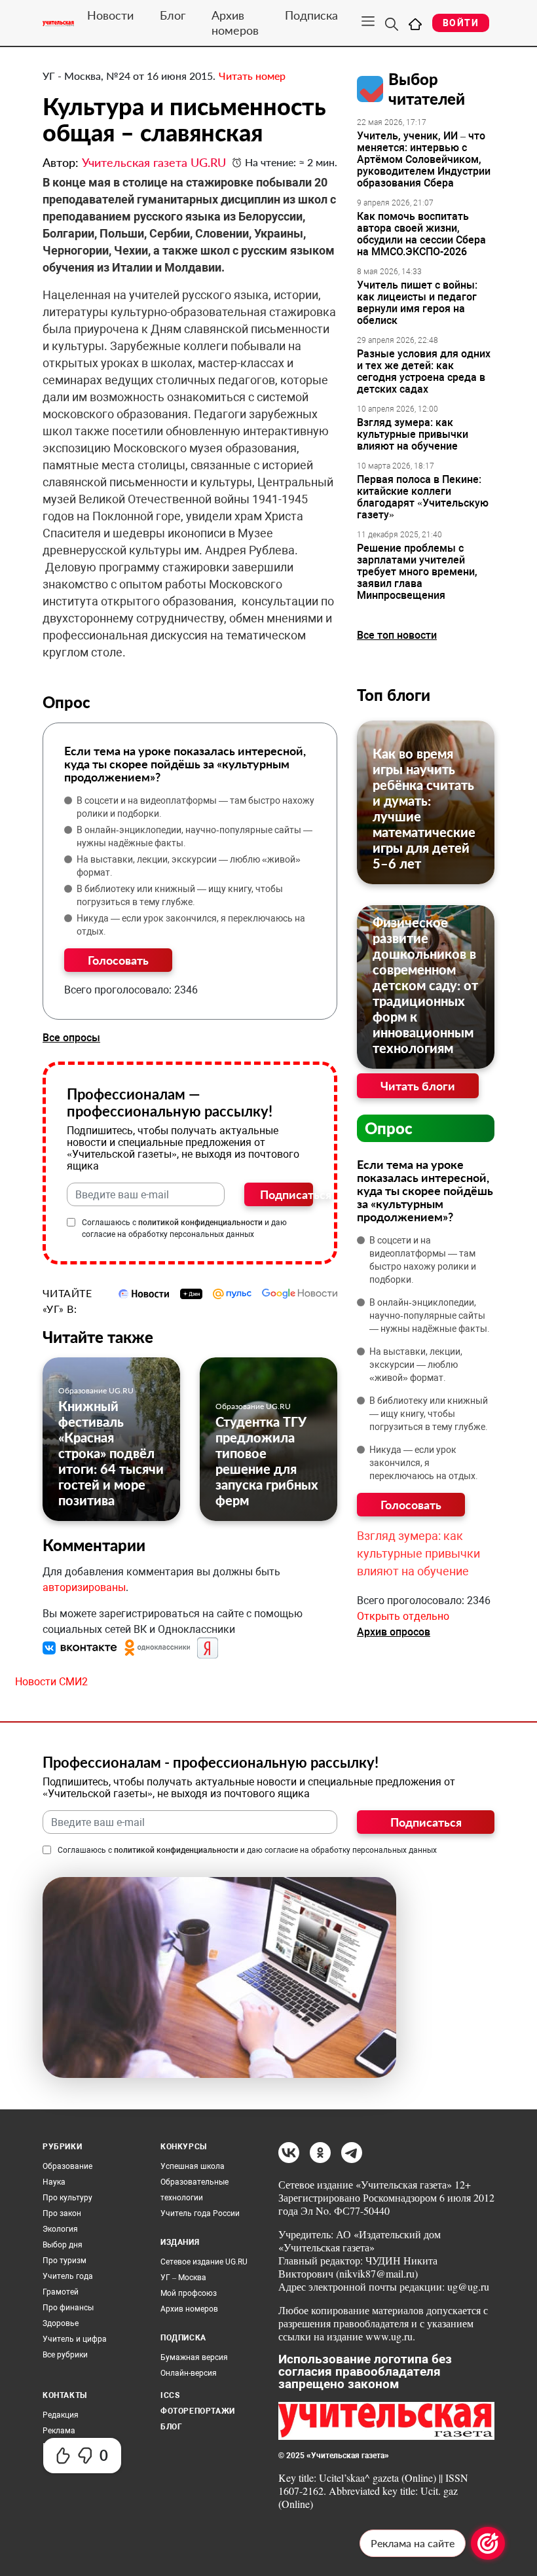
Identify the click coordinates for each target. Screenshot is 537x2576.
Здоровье (61, 2323)
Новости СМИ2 (51, 1682)
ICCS (170, 2395)
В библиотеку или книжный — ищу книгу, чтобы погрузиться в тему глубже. (180, 895)
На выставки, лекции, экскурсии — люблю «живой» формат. (189, 866)
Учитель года (68, 2276)
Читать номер (252, 76)
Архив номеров (235, 23)
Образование (67, 2166)
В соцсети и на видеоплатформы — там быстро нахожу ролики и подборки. (195, 807)
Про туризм (65, 2261)
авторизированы (84, 1587)
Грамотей (61, 2292)
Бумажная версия (194, 2357)
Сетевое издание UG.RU (204, 2262)
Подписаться (287, 1194)
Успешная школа (193, 2166)
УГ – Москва (183, 2278)
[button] (81, 1647)
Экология (60, 2229)
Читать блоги (418, 1086)
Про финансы (68, 2308)
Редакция (61, 2415)
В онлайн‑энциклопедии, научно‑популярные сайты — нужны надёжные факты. (194, 836)
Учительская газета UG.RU (154, 162)
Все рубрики (65, 2355)
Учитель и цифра (75, 2339)
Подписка (311, 15)
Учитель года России (200, 2213)
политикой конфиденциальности (200, 1223)
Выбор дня (63, 2245)
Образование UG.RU (96, 1390)
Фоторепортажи (198, 2411)
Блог (173, 15)
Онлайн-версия (189, 2373)
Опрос (389, 1128)
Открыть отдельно (403, 1616)
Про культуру (67, 2198)
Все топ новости (397, 635)
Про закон (62, 2213)
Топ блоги (394, 695)
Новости (110, 15)
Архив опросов (394, 1632)
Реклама (59, 2431)
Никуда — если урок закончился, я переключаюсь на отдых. (191, 925)
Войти (461, 23)
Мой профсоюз (189, 2293)
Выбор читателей (427, 89)
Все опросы (71, 1038)
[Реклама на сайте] (488, 2543)
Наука (54, 2182)
